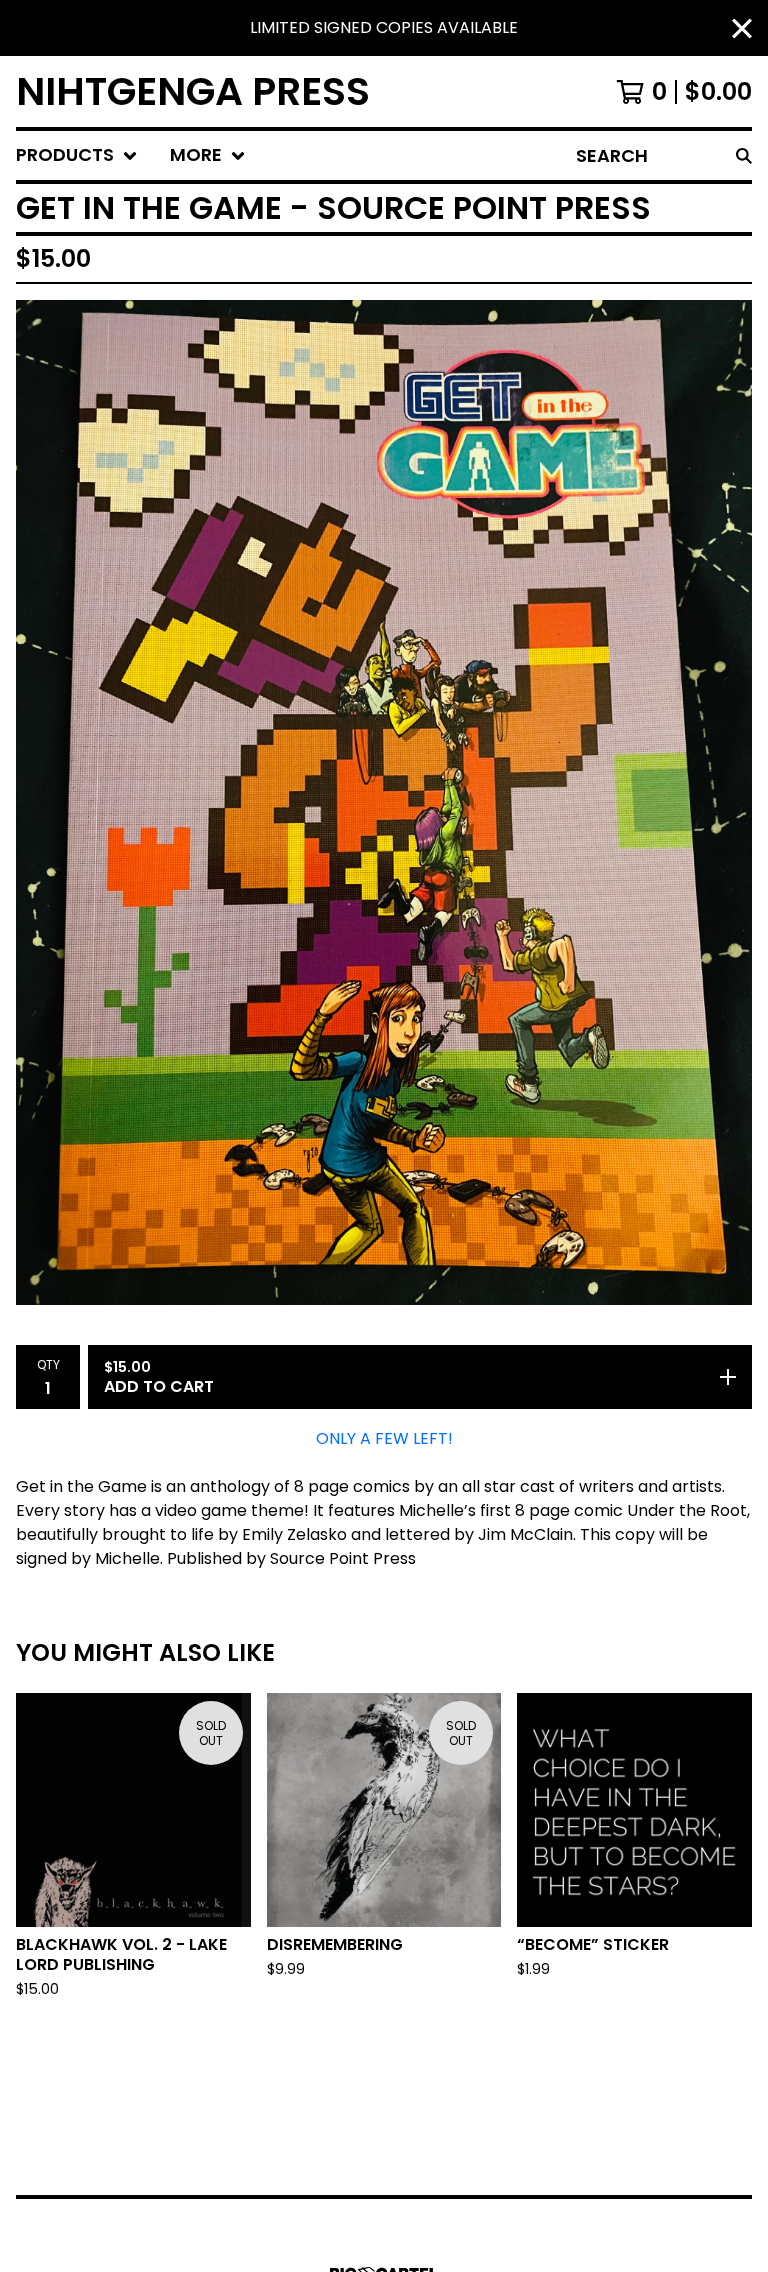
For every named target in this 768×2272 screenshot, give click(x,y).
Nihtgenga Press (193, 91)
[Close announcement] (742, 28)
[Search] (744, 155)
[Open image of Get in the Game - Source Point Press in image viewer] (384, 802)
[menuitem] (77, 155)
